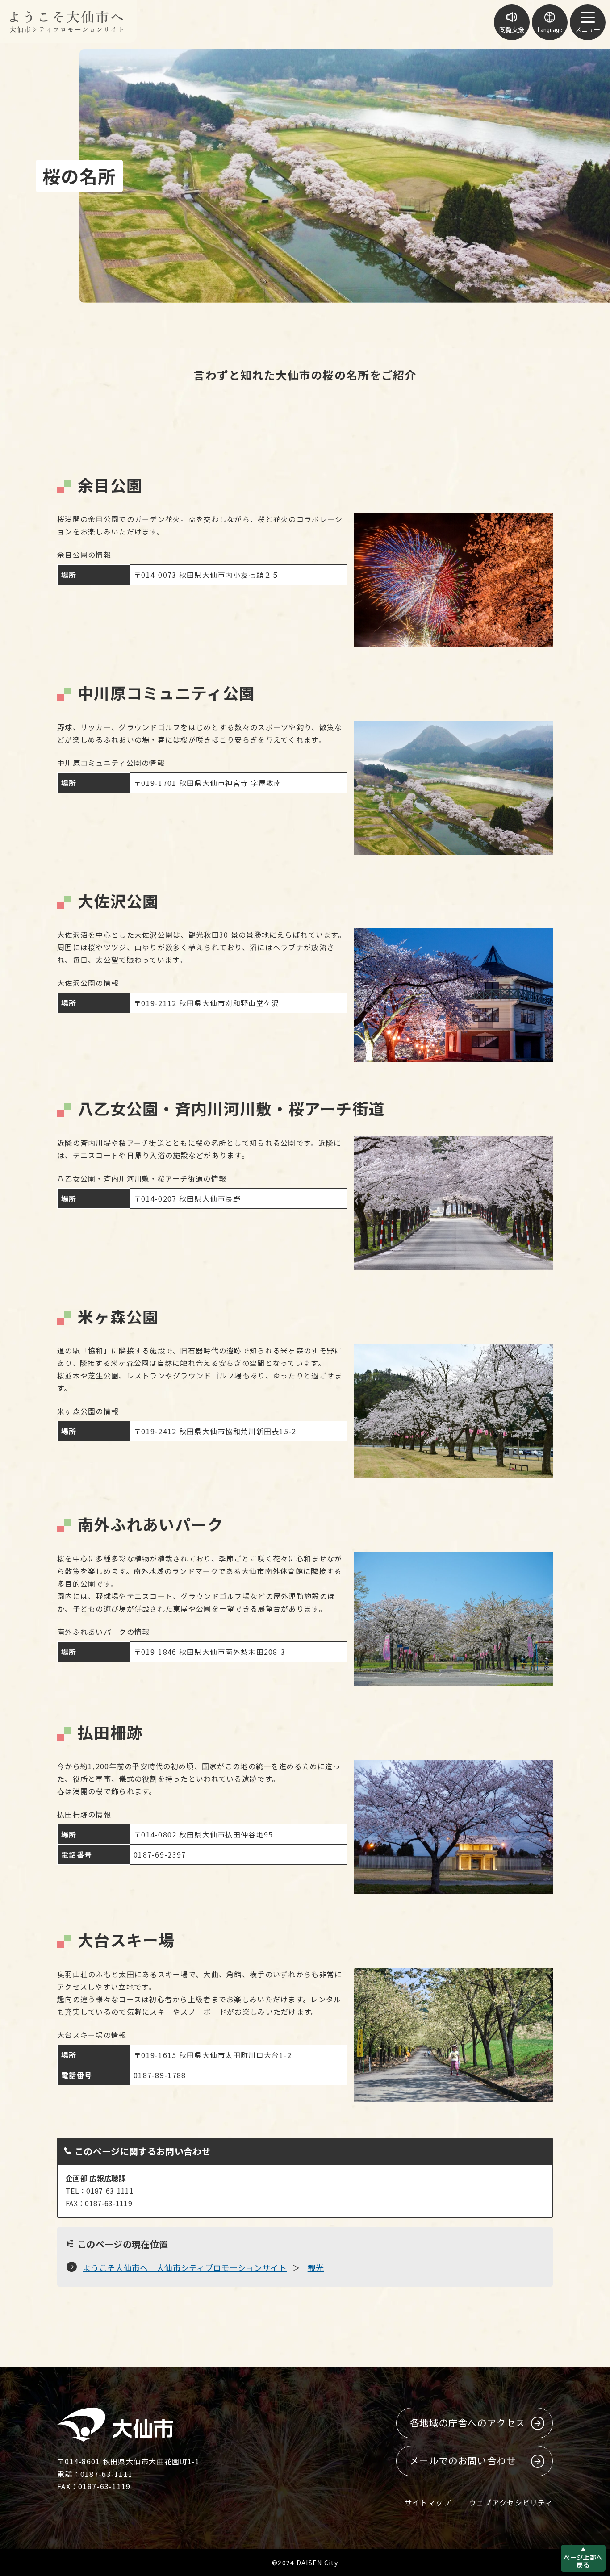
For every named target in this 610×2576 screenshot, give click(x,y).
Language (550, 30)
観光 (316, 2267)
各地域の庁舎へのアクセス (468, 2423)
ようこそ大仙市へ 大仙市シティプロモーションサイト (185, 2267)
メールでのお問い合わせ (463, 2461)
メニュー (588, 30)
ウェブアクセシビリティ (511, 2502)
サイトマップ (428, 2502)
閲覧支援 (512, 30)
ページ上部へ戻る (583, 2561)
